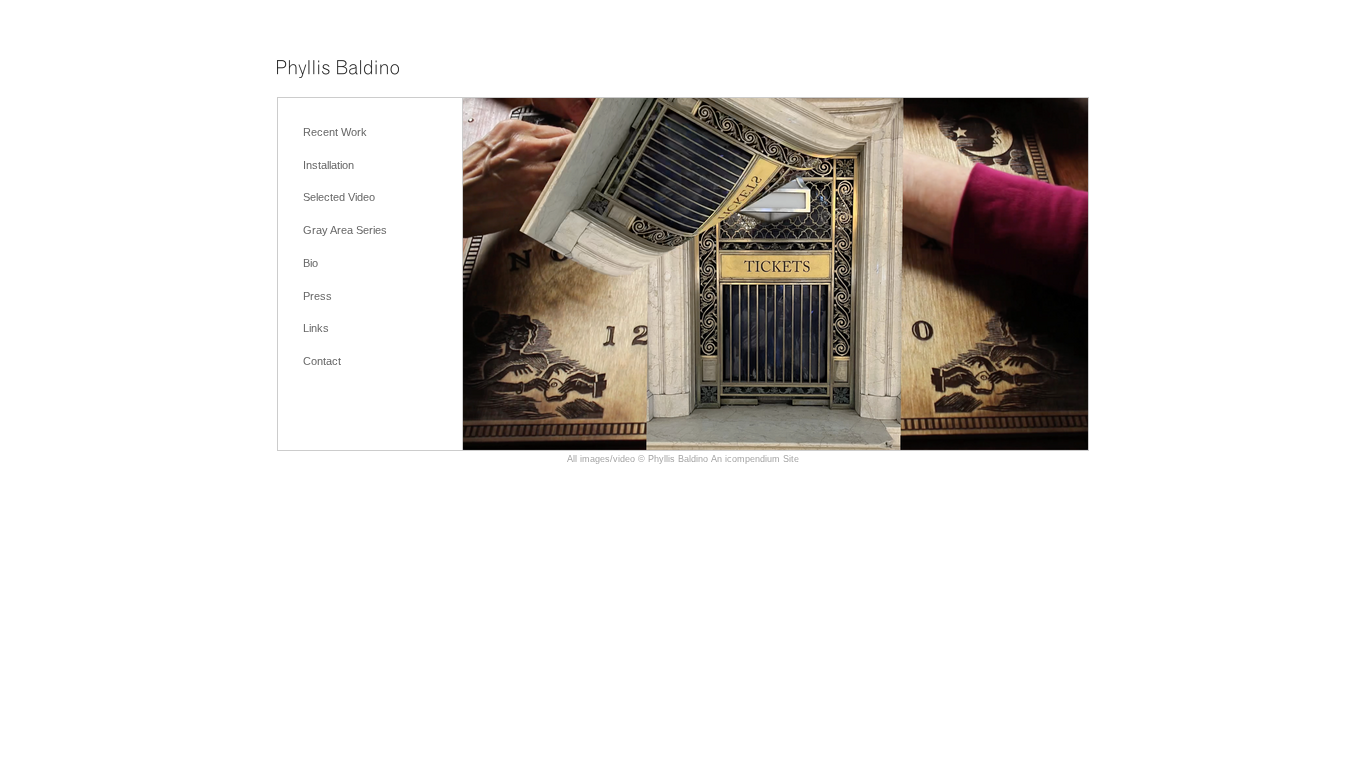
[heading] (338, 71)
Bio (310, 263)
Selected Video (339, 197)
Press (317, 296)
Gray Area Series (345, 230)
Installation (328, 165)
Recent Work (335, 132)
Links (316, 328)
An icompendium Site (755, 459)
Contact (322, 361)
